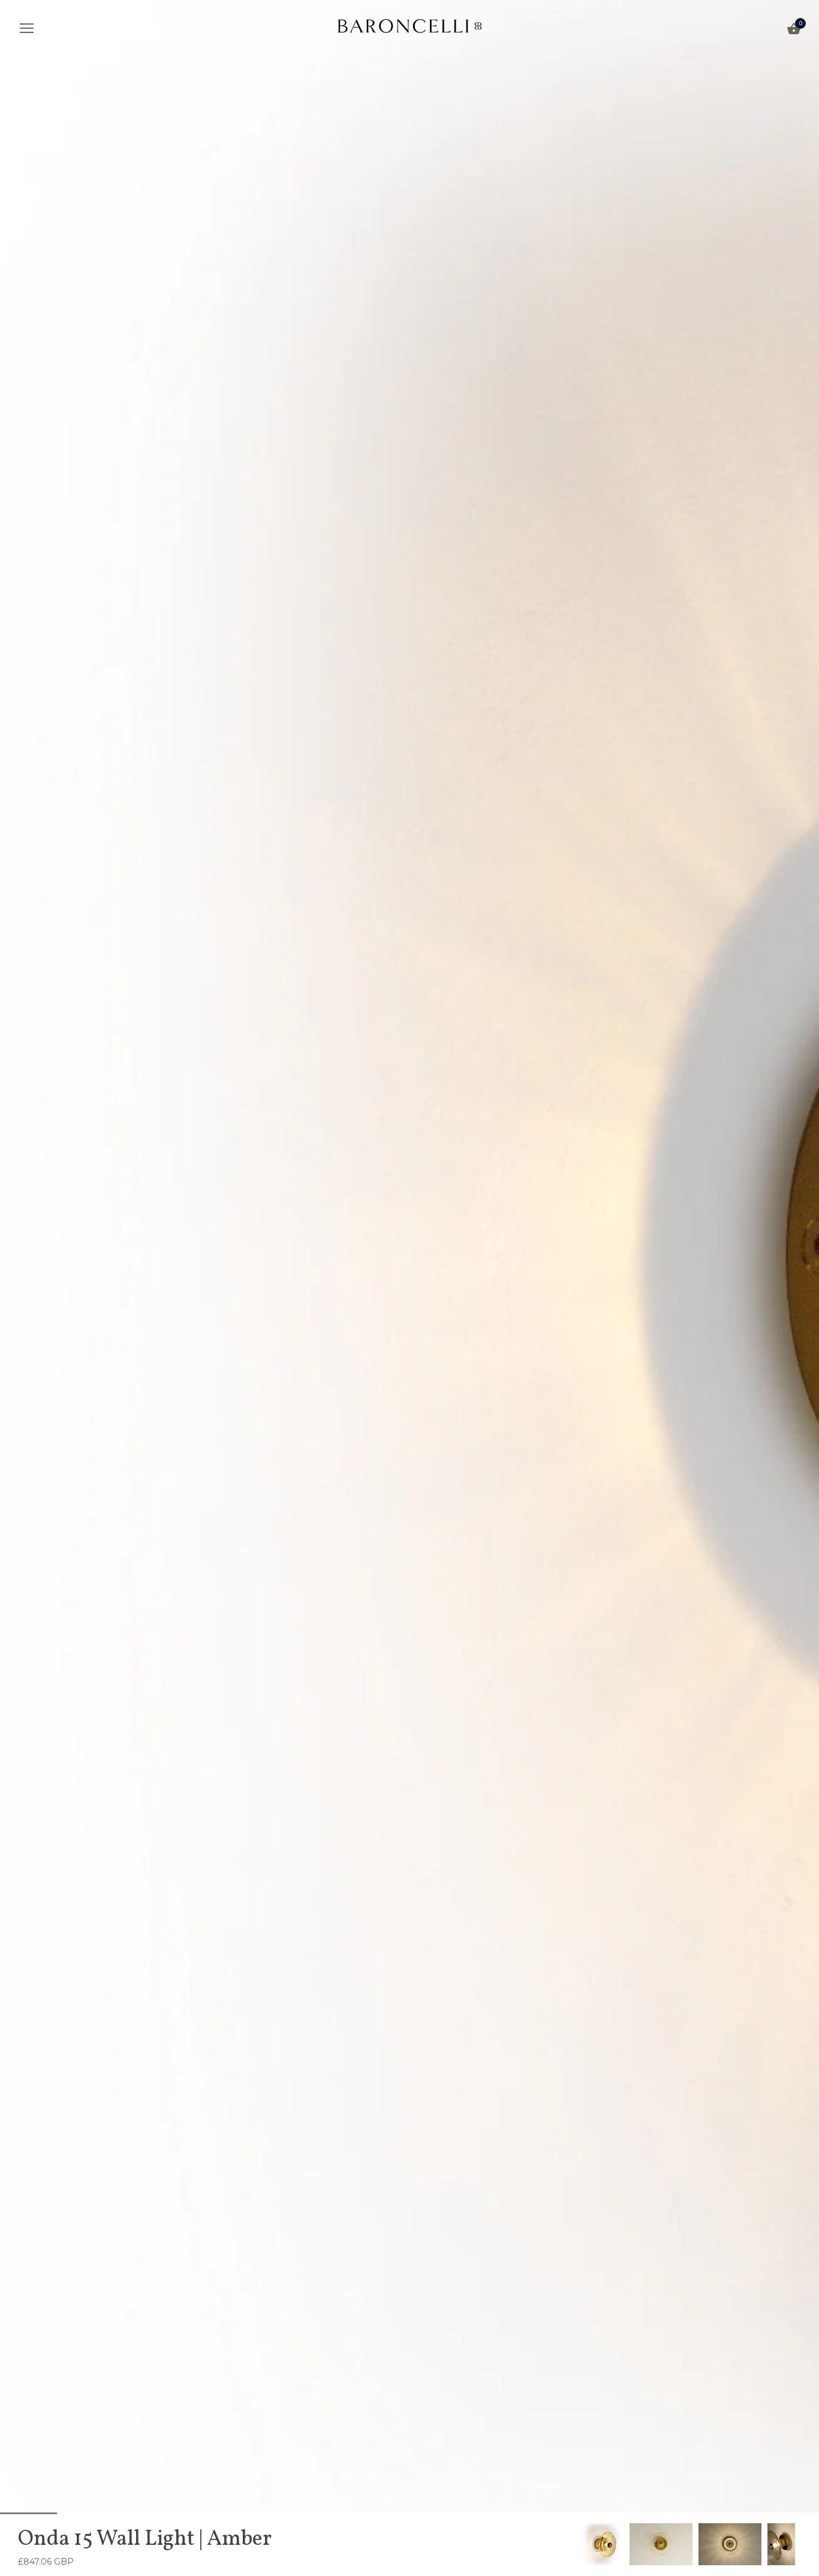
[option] (603, 2544)
